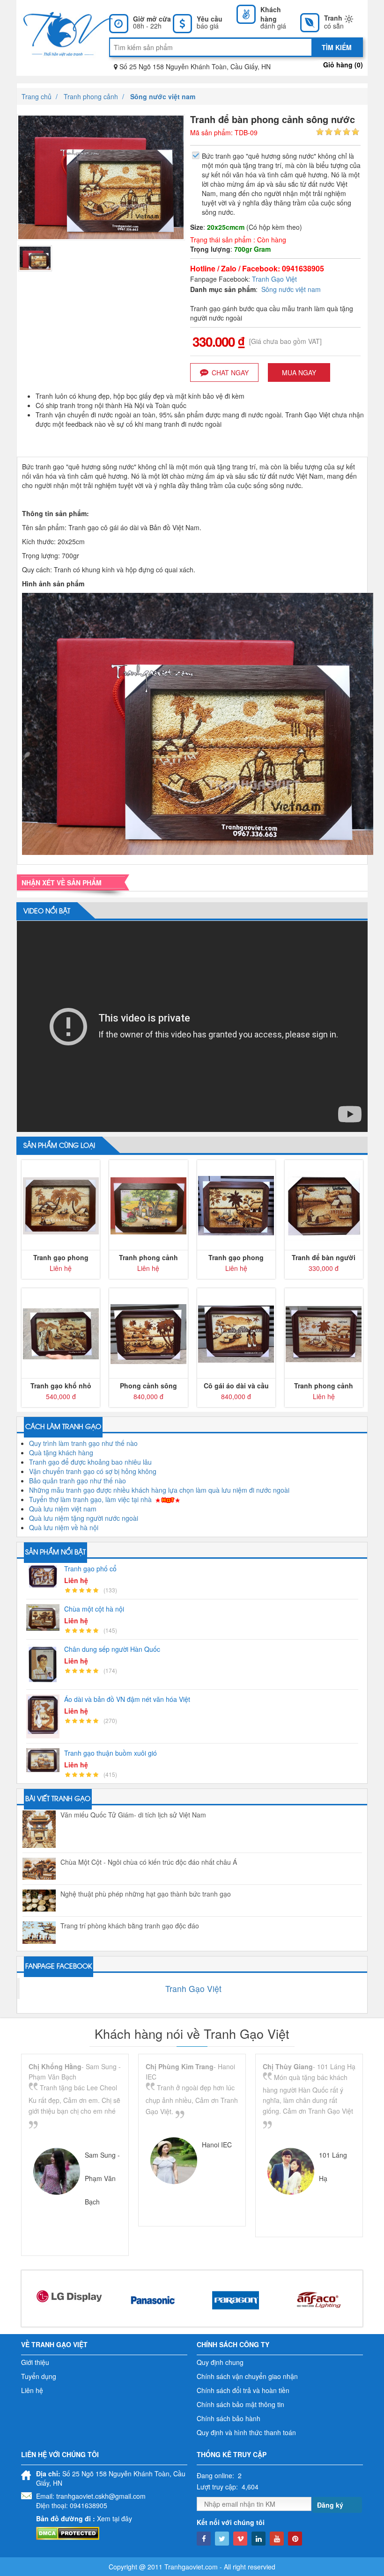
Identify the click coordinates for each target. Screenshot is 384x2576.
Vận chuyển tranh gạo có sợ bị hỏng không (93, 1471)
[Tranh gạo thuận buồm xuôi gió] (45, 1760)
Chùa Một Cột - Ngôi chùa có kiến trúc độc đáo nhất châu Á (149, 1862)
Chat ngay (230, 372)
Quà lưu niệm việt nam (63, 1509)
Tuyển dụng (39, 2376)
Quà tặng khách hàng (61, 1452)
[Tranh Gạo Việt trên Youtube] (277, 2539)
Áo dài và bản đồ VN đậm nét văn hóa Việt (127, 1699)
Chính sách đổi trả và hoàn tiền (243, 2390)
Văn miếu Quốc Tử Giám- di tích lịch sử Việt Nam (133, 1815)
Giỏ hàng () (343, 65)
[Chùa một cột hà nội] (45, 1617)
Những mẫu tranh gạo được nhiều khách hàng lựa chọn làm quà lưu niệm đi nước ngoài (159, 1490)
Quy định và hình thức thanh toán (246, 2432)
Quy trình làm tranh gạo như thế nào (83, 1443)
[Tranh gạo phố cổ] (45, 1576)
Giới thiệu (35, 2362)
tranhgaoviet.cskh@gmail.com (101, 2496)
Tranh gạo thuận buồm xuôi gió (111, 1753)
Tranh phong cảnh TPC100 (324, 1386)
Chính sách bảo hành (229, 2418)
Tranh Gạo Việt (274, 279)
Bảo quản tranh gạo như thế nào (78, 1481)
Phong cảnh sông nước (148, 1386)
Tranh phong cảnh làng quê (148, 1257)
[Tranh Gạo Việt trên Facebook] (204, 2539)
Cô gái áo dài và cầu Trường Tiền (236, 1386)
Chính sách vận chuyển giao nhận (247, 2376)
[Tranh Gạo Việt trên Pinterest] (295, 2539)
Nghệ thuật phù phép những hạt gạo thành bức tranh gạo (146, 1894)
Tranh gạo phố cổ (90, 1569)
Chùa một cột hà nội (94, 1609)
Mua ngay (299, 372)
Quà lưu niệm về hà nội (64, 1527)
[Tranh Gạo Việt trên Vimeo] (240, 2539)
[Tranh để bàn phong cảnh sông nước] (35, 257)
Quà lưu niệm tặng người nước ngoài (84, 1518)
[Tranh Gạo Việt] (60, 33)
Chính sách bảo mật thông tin (240, 2404)
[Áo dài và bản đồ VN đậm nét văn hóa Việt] (45, 1717)
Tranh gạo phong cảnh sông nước (61, 1257)
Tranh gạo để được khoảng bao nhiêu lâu (90, 1462)
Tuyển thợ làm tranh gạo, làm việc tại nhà (90, 1499)
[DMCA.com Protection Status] (68, 2532)
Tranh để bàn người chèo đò (324, 1257)
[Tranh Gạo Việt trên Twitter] (222, 2539)
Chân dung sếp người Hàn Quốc (112, 1649)
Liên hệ (32, 2390)
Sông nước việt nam (291, 289)
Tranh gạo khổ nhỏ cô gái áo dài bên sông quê (61, 1386)
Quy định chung (220, 2362)
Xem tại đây (114, 2518)
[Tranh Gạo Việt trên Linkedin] (258, 2539)
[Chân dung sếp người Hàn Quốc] (45, 1664)
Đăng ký (330, 2505)
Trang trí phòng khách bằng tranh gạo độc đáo (130, 1926)
